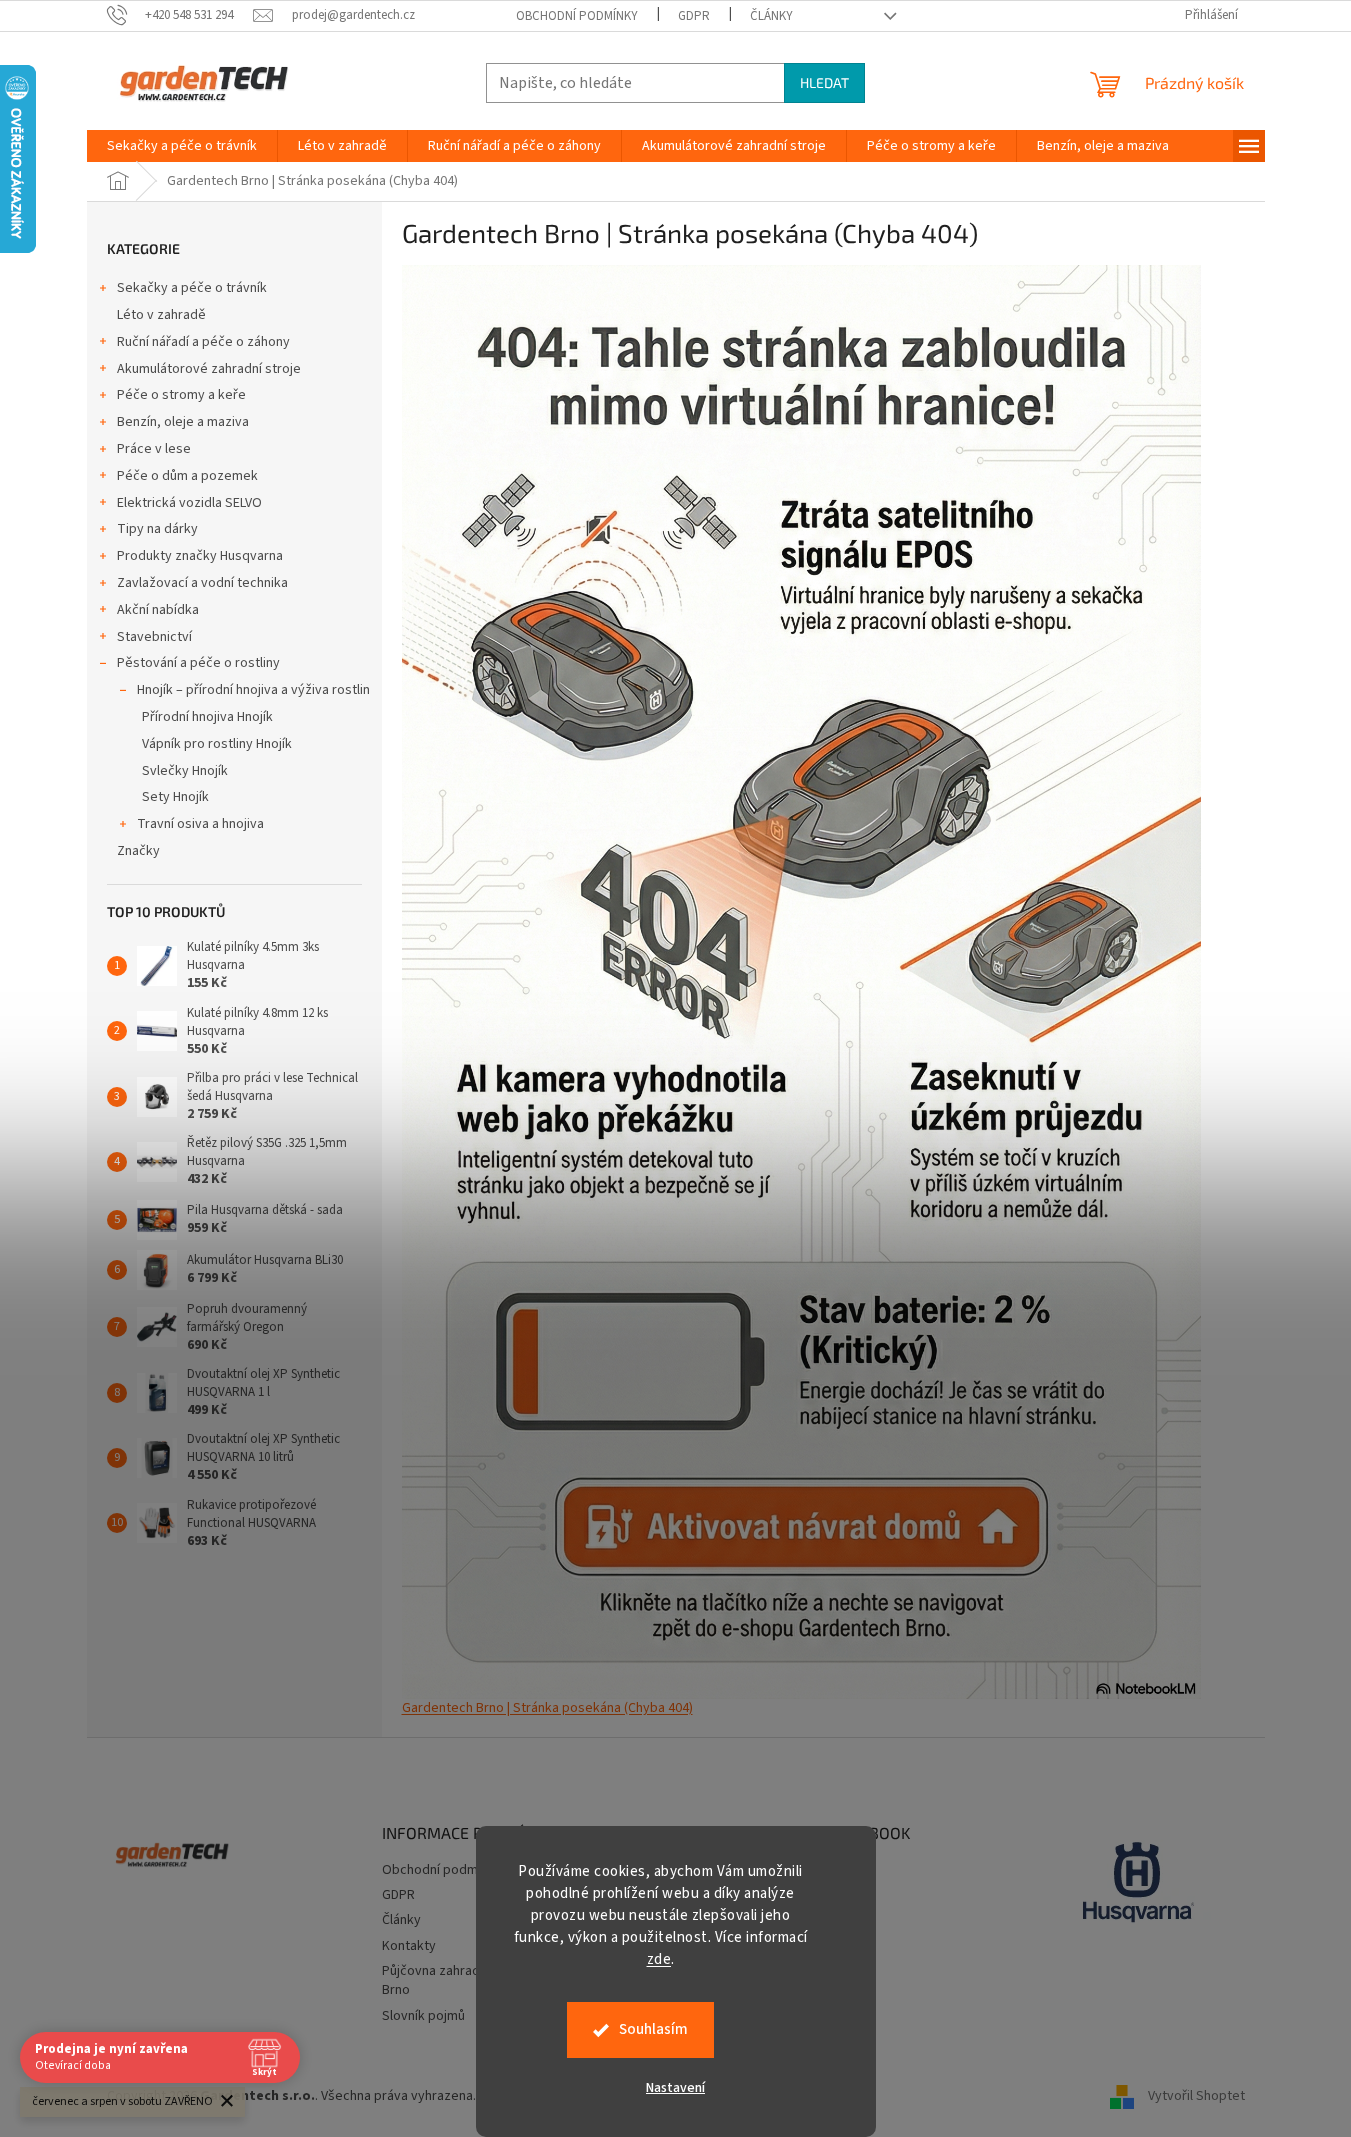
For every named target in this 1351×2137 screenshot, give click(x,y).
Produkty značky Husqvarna (200, 556)
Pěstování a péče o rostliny (198, 663)
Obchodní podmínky (577, 16)
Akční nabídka (158, 610)
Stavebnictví (154, 637)
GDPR (694, 16)
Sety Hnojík (175, 797)
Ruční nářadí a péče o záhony (203, 342)
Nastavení (675, 2088)
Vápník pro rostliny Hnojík (217, 744)
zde (659, 1959)
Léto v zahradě (161, 315)
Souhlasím (653, 2029)
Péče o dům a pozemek (187, 476)
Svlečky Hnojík (185, 771)
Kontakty (409, 1946)
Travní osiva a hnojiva (200, 824)
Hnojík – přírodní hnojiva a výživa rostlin (253, 690)
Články (771, 16)
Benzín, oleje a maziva (183, 422)
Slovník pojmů (423, 2016)
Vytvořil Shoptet (1196, 2096)
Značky (138, 851)
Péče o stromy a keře (181, 395)
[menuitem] (182, 146)
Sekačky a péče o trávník (192, 288)
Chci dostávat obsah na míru (676, 1248)
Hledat (824, 82)
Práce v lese (154, 449)
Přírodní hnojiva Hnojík (207, 717)
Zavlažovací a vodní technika (202, 583)
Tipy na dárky (157, 529)
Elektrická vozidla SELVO (189, 503)
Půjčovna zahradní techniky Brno (463, 1980)
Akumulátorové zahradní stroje (209, 369)
